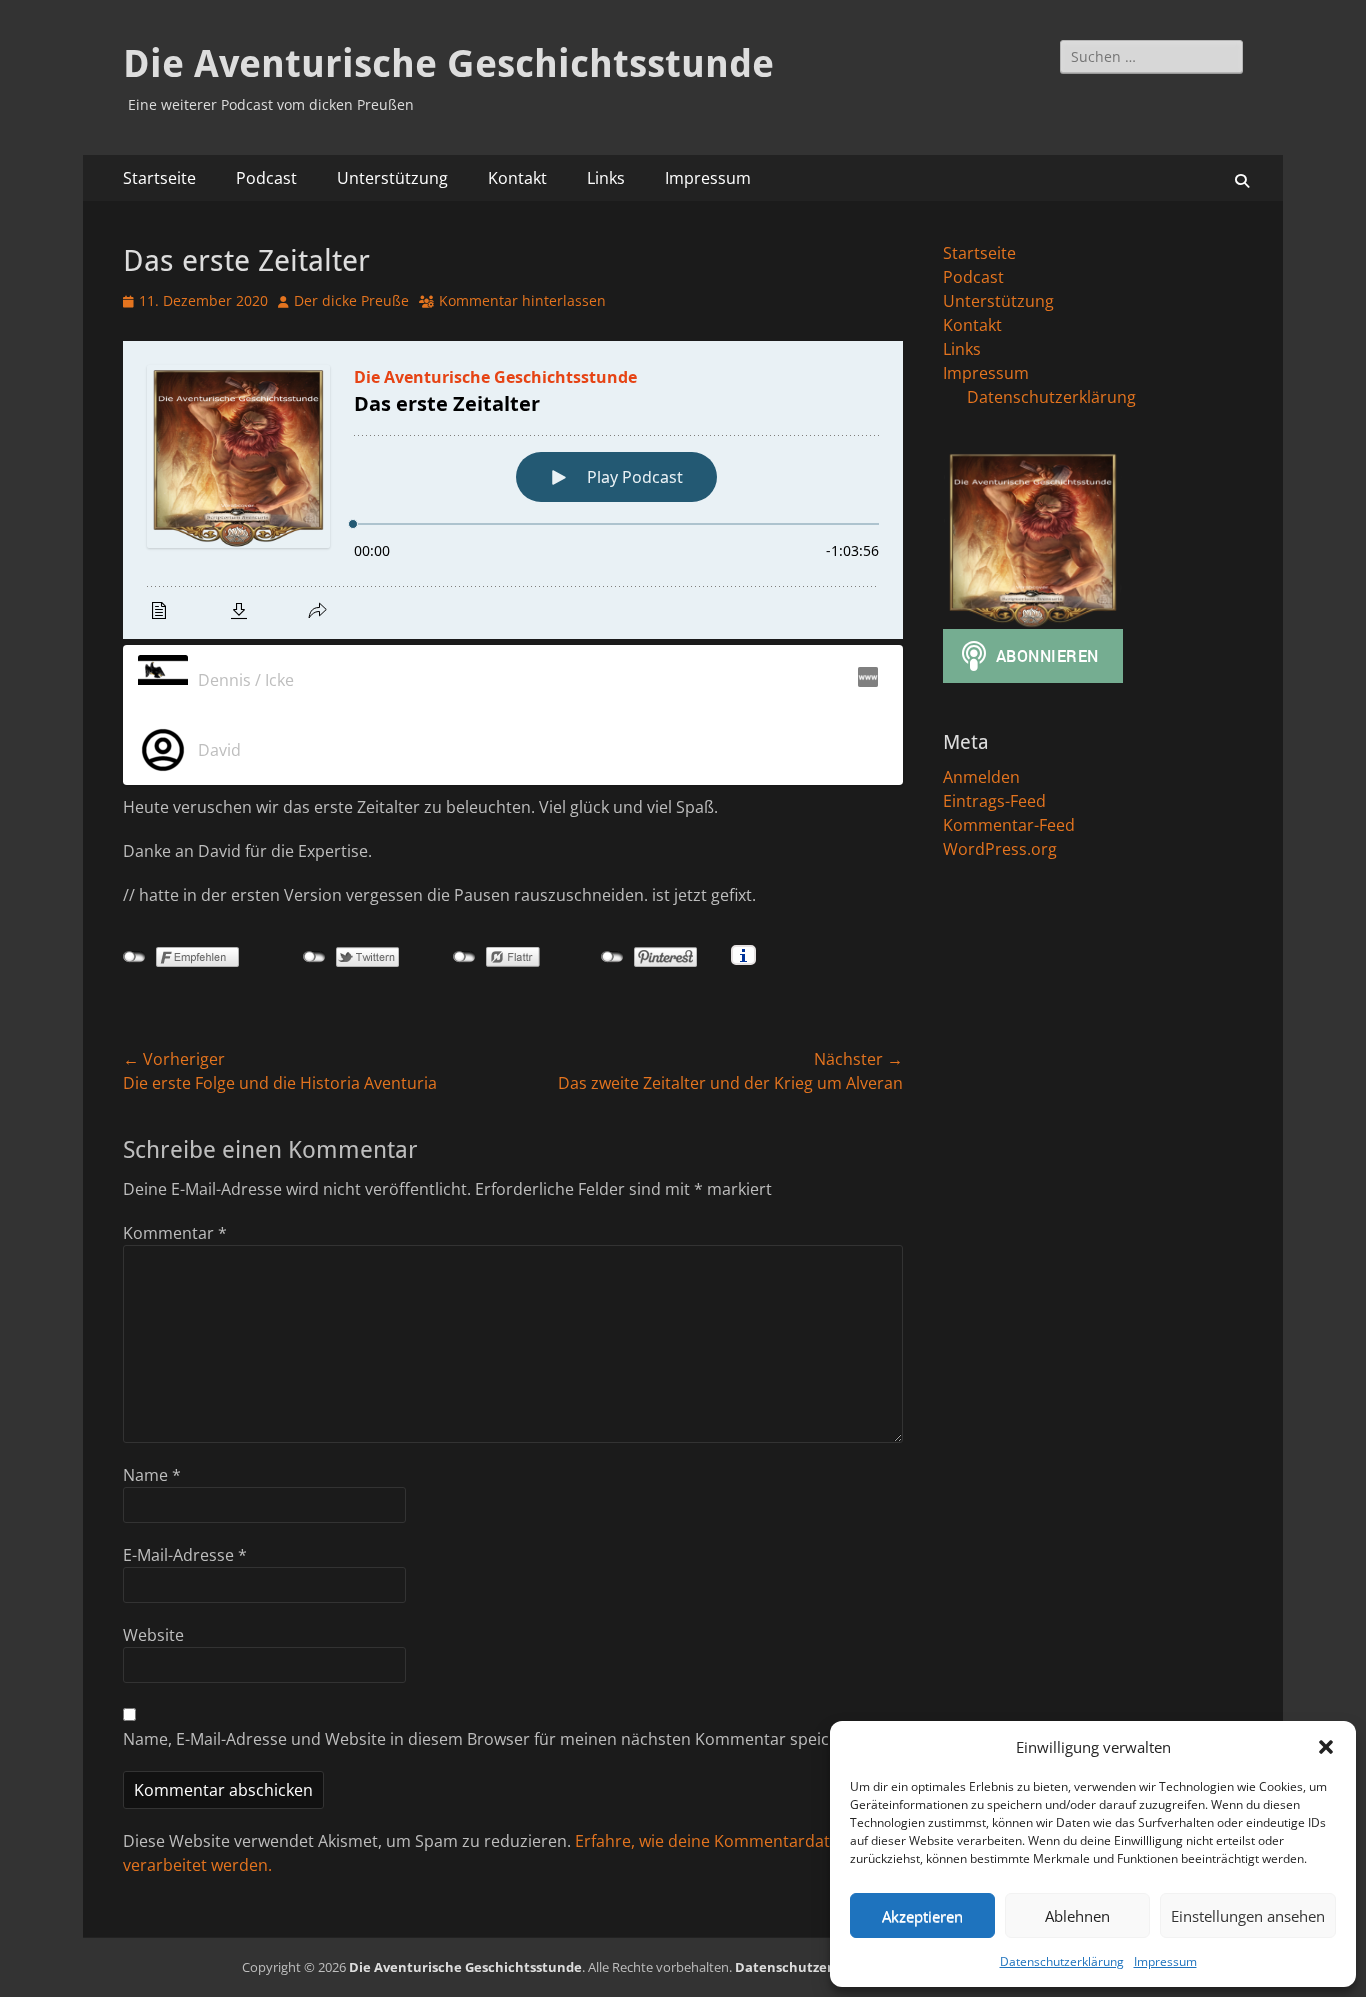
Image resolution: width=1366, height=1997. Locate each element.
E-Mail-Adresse (185, 1555)
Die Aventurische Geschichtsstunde (448, 64)
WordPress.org (1000, 849)
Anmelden (981, 777)
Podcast (266, 178)
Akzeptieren (922, 1916)
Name (152, 1475)
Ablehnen (1077, 1916)
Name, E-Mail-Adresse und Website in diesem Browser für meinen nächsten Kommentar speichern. (496, 1739)
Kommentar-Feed (1009, 825)
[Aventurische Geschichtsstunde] (865, 680)
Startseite (159, 178)
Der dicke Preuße (351, 300)
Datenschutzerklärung (1062, 1961)
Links (606, 178)
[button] (1326, 1747)
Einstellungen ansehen (1248, 1916)
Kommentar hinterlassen (522, 300)
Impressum (1165, 1961)
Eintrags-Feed (994, 801)
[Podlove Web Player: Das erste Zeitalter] (513, 490)
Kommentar (175, 1233)
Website (153, 1635)
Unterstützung (392, 178)
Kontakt (517, 178)
